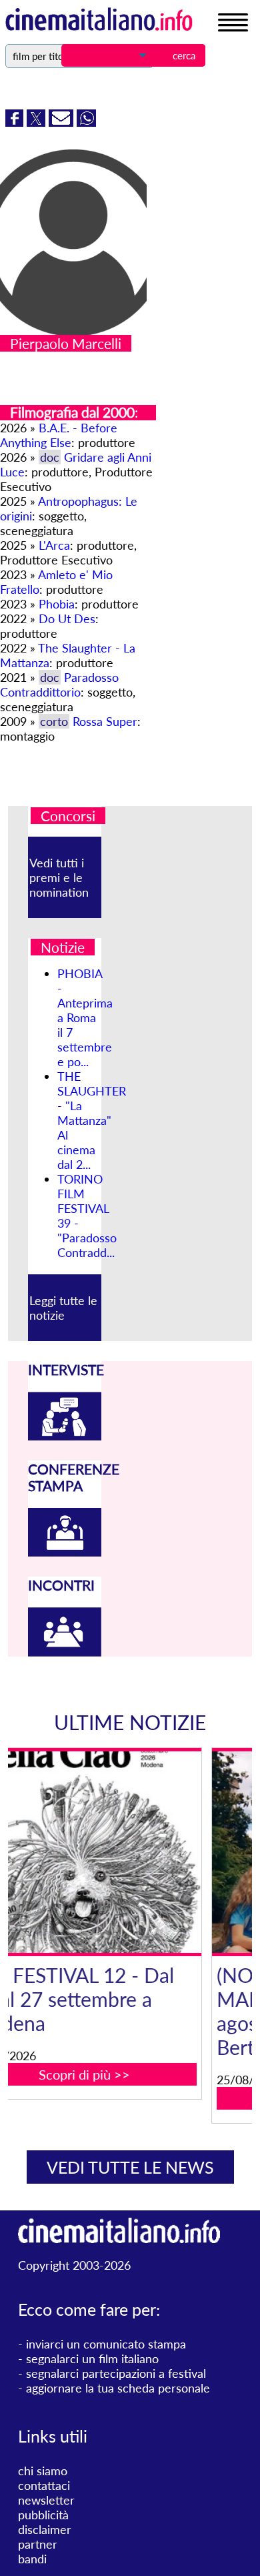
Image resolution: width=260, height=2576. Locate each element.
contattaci (44, 2485)
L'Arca (54, 545)
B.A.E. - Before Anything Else (59, 435)
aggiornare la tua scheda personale (118, 2388)
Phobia (57, 604)
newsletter (46, 2500)
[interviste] (65, 1436)
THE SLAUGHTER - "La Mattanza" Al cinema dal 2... (92, 1120)
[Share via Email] (63, 122)
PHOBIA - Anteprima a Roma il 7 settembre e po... (85, 1017)
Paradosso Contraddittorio (59, 685)
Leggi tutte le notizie (63, 1308)
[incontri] (65, 1652)
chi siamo (43, 2471)
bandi (32, 2559)
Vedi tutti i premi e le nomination (59, 877)
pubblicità (43, 2515)
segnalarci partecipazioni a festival (116, 2373)
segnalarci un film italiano (92, 2358)
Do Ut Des (67, 618)
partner (38, 2544)
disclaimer (45, 2529)
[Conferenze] (65, 1552)
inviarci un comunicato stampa (106, 2344)
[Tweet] (38, 122)
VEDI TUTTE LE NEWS (130, 2167)
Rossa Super (105, 721)
